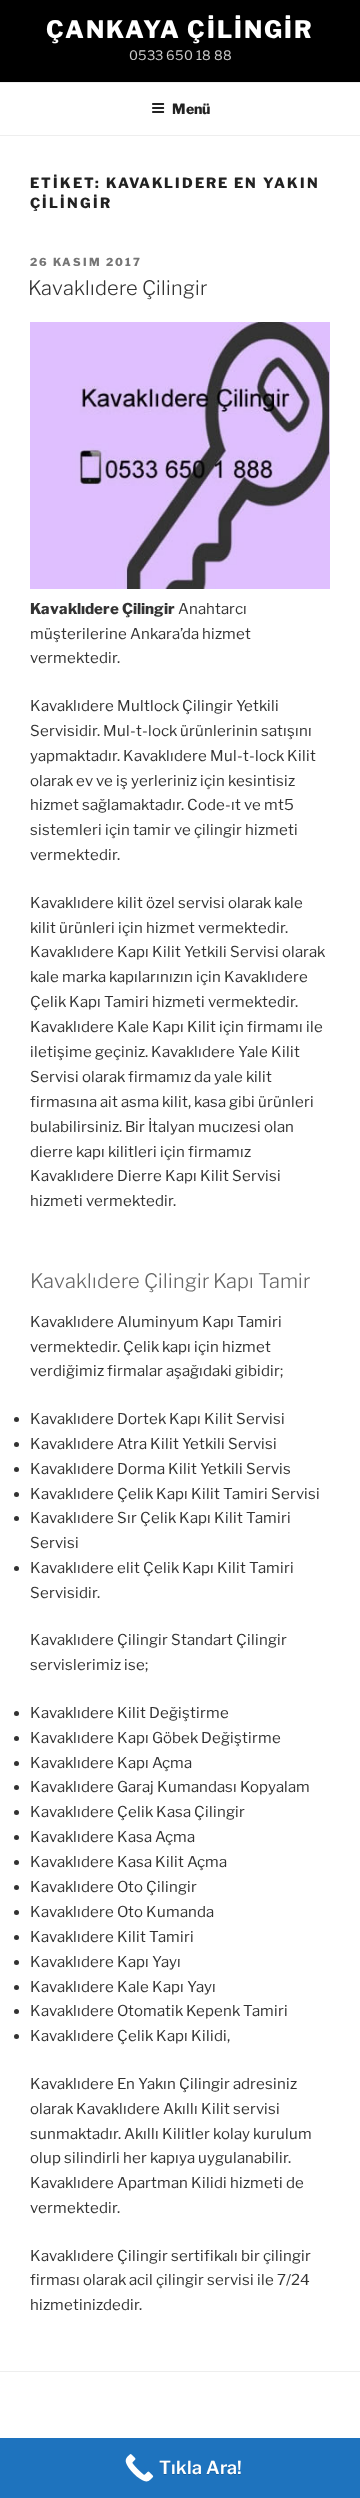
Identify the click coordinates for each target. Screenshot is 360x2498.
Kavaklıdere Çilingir (117, 288)
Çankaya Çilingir (180, 29)
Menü (191, 108)
